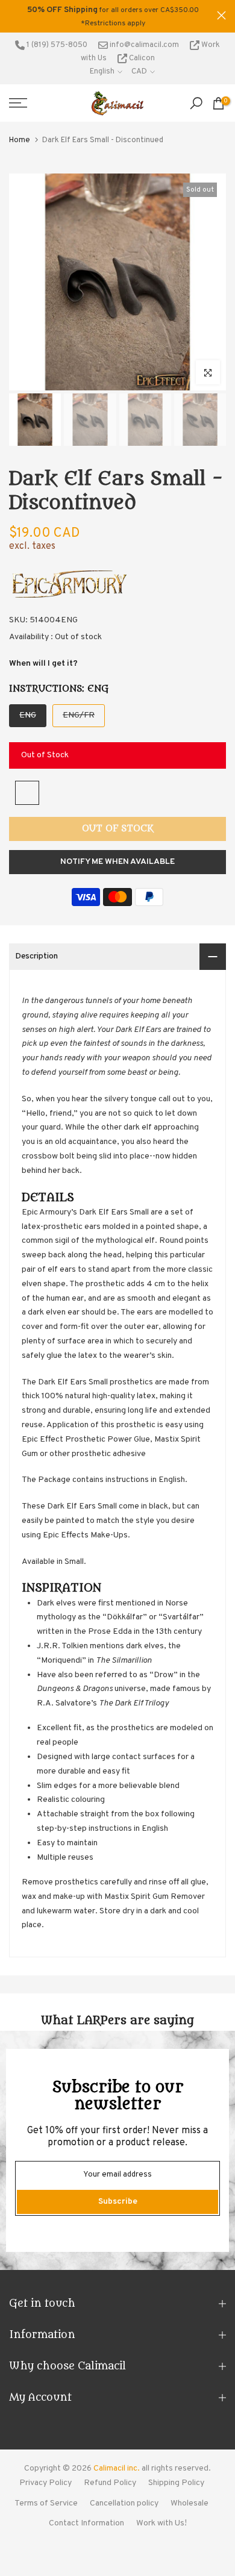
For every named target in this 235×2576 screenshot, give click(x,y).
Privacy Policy (45, 2483)
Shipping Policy (176, 2483)
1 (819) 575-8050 (56, 45)
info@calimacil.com (143, 45)
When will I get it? (43, 664)
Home (20, 140)
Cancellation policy (124, 2503)
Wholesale (190, 2503)
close (221, 15)
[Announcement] (113, 16)
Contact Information (86, 2523)
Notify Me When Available (117, 862)
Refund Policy (110, 2483)
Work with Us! (161, 2523)
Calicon (141, 58)
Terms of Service (46, 2503)
